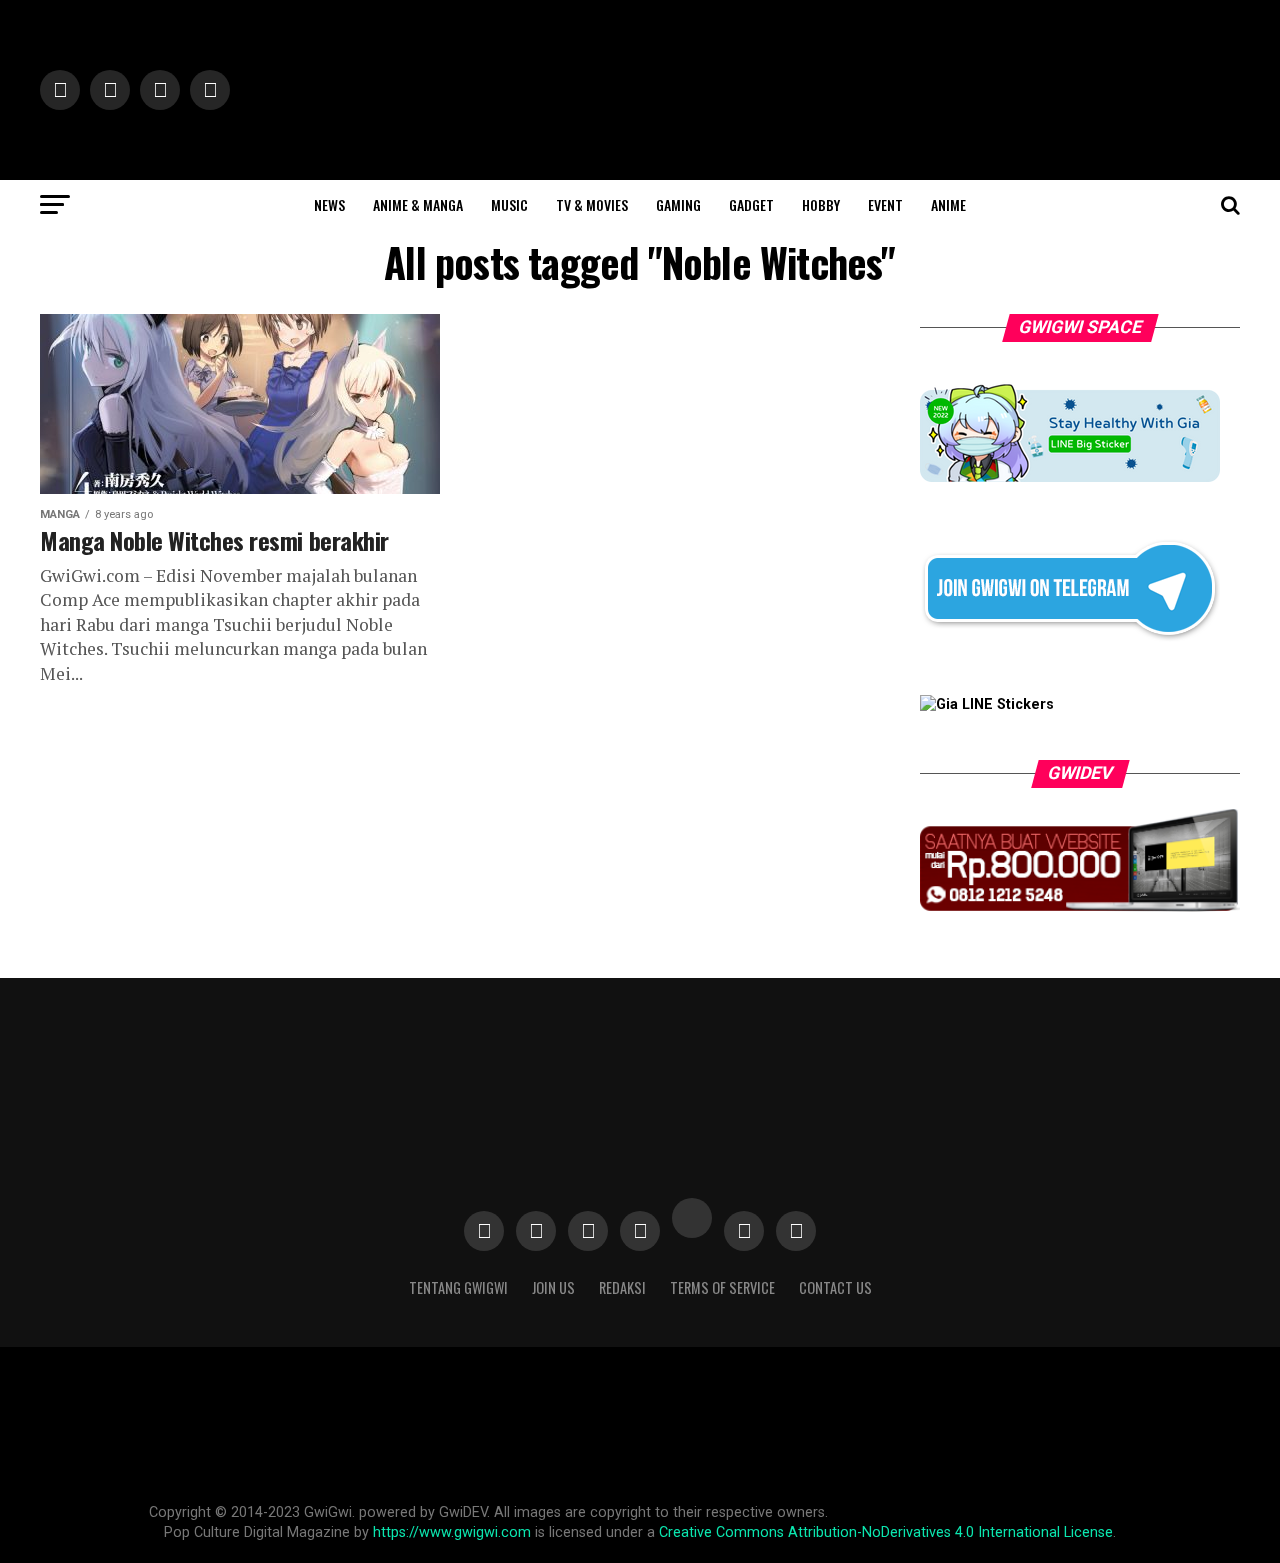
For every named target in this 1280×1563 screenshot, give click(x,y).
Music (509, 204)
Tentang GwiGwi (458, 1287)
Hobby (821, 204)
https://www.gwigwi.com (452, 1532)
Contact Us (835, 1287)
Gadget (751, 204)
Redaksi (622, 1287)
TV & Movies (592, 204)
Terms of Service (722, 1287)
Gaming (678, 204)
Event (885, 204)
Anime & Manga (418, 204)
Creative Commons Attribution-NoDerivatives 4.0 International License (886, 1532)
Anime (948, 204)
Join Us (553, 1287)
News (329, 204)
